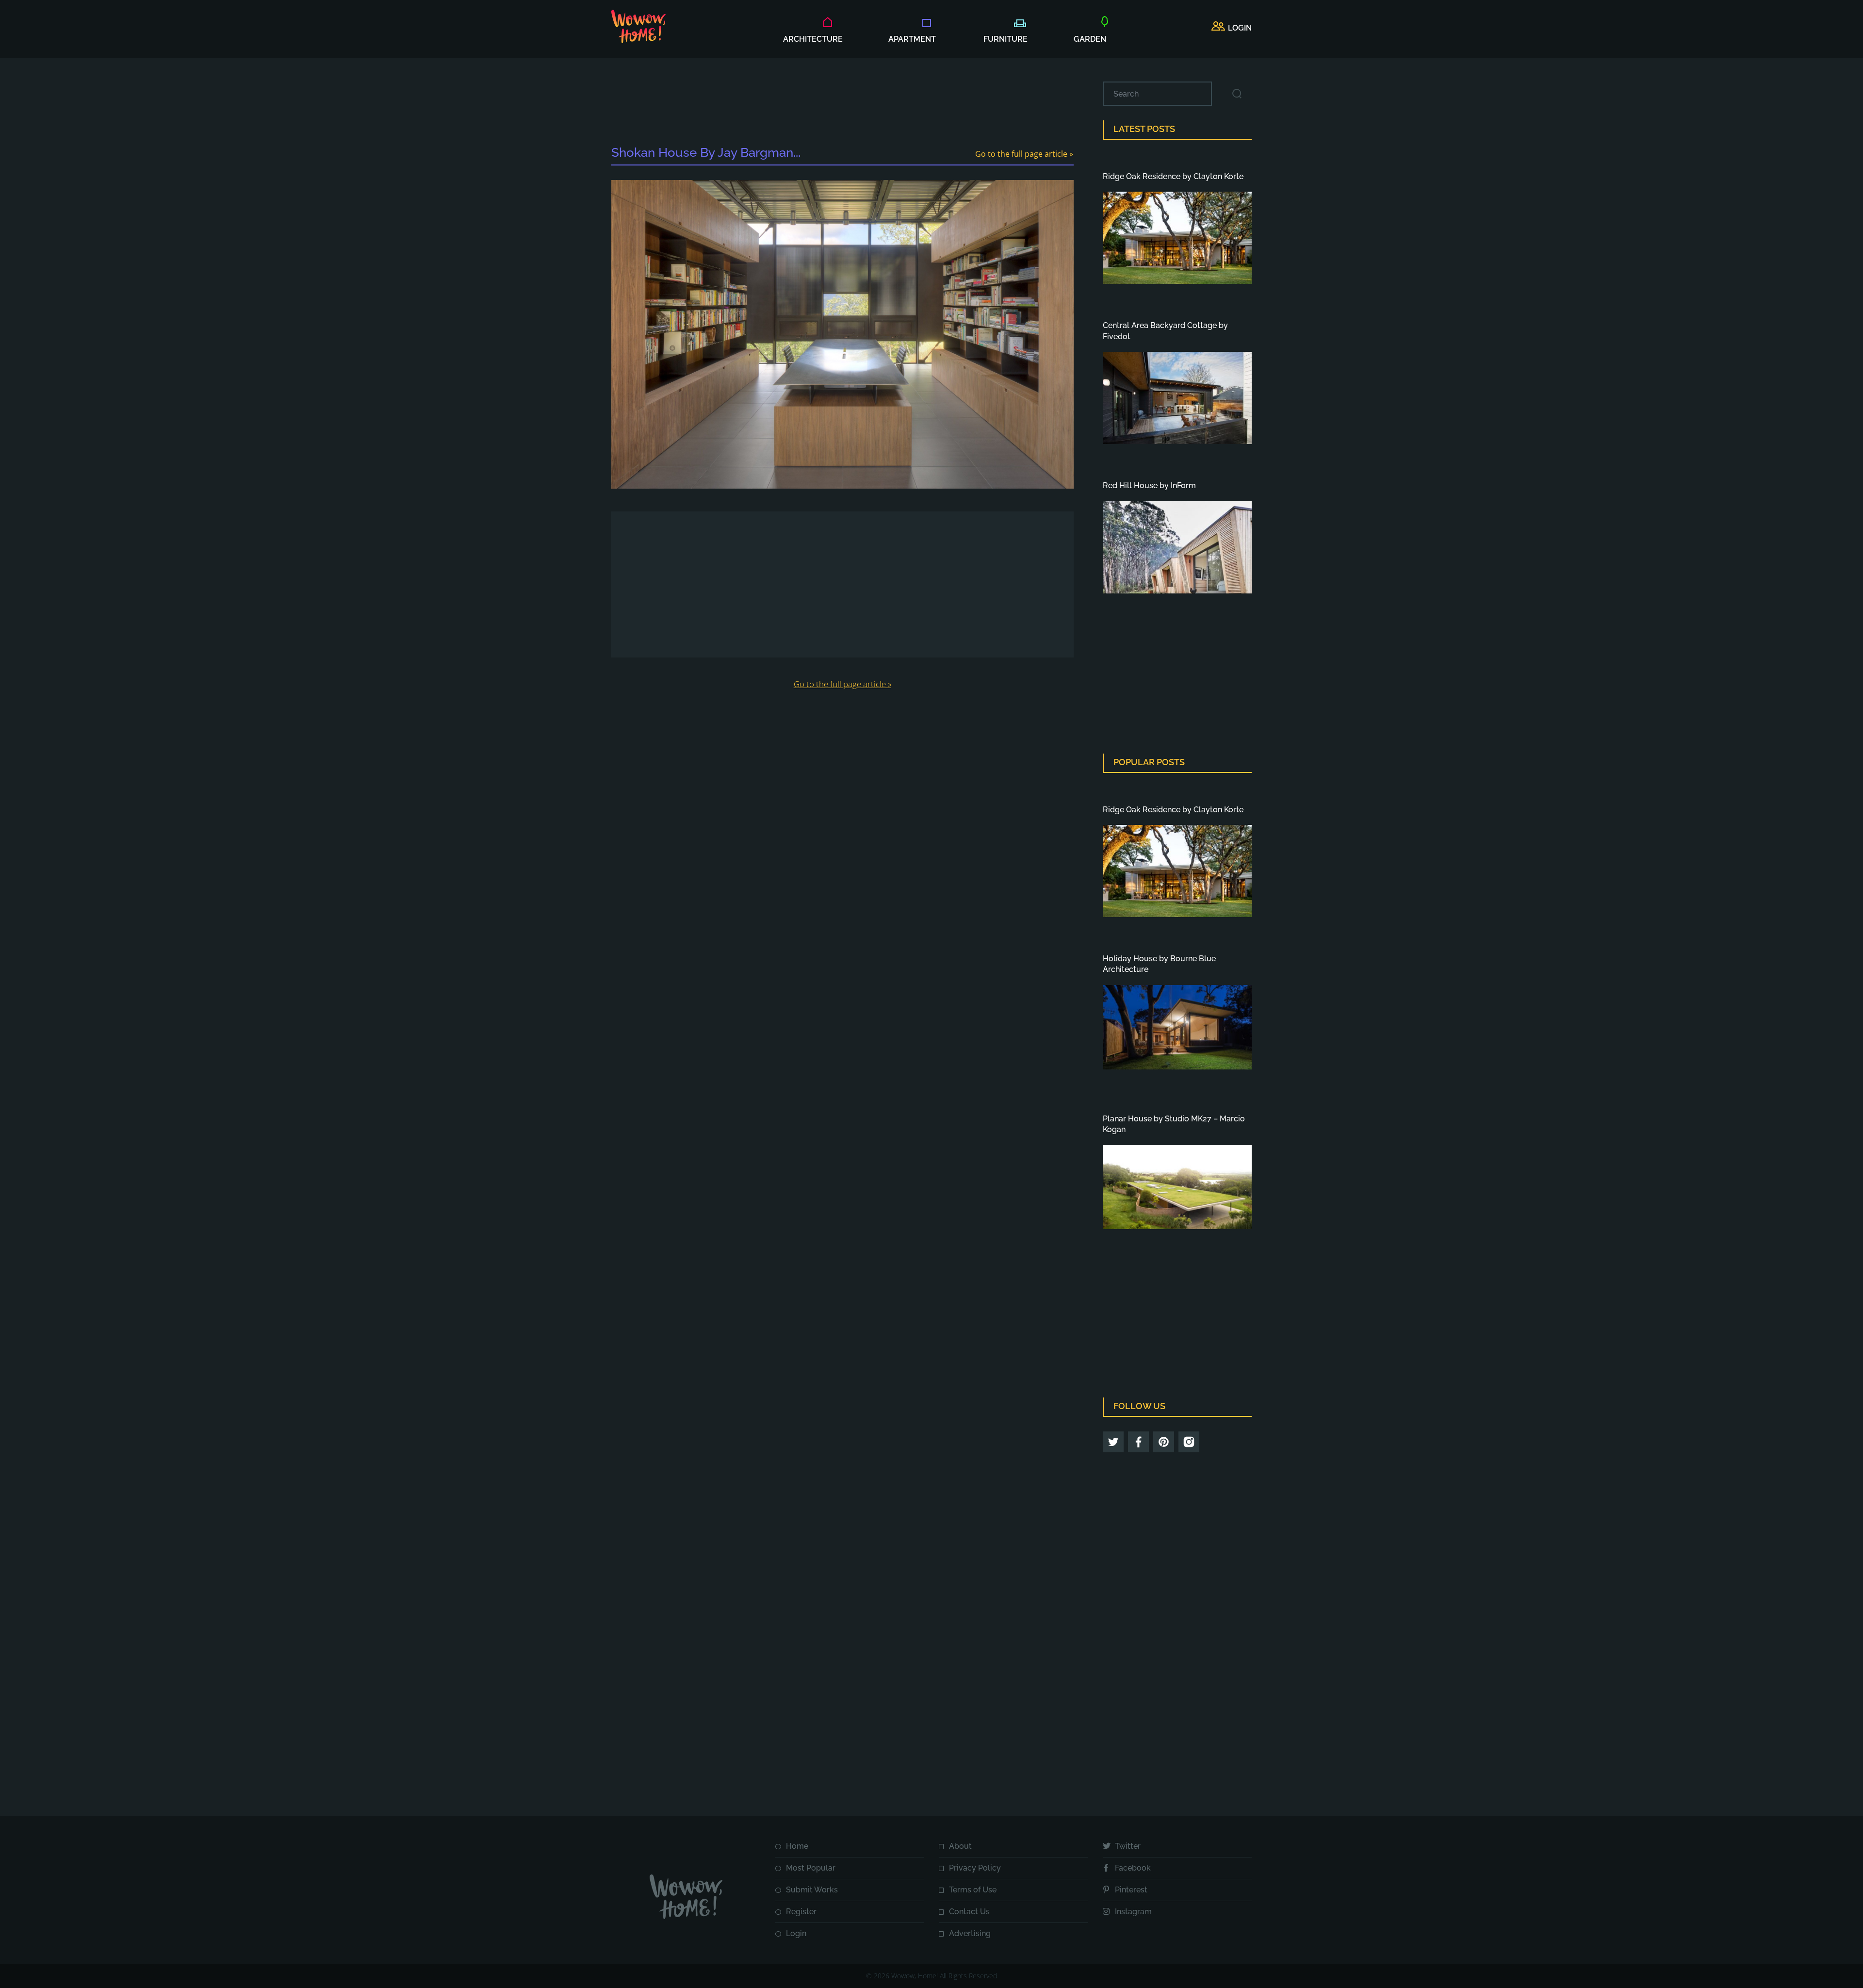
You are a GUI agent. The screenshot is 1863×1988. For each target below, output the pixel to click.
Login (796, 1933)
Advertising (970, 1933)
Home (797, 1846)
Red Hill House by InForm (1149, 485)
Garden (1090, 39)
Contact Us (969, 1912)
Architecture (813, 39)
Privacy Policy (975, 1868)
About (960, 1846)
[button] (1232, 28)
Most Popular (811, 1868)
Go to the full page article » (1024, 154)
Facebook (1133, 1868)
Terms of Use (973, 1890)
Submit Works (812, 1890)
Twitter (1128, 1846)
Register (801, 1912)
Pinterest (1131, 1890)
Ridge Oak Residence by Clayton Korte (1173, 176)
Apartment (912, 39)
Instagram (1133, 1912)
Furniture (1005, 39)
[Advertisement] (842, 103)
